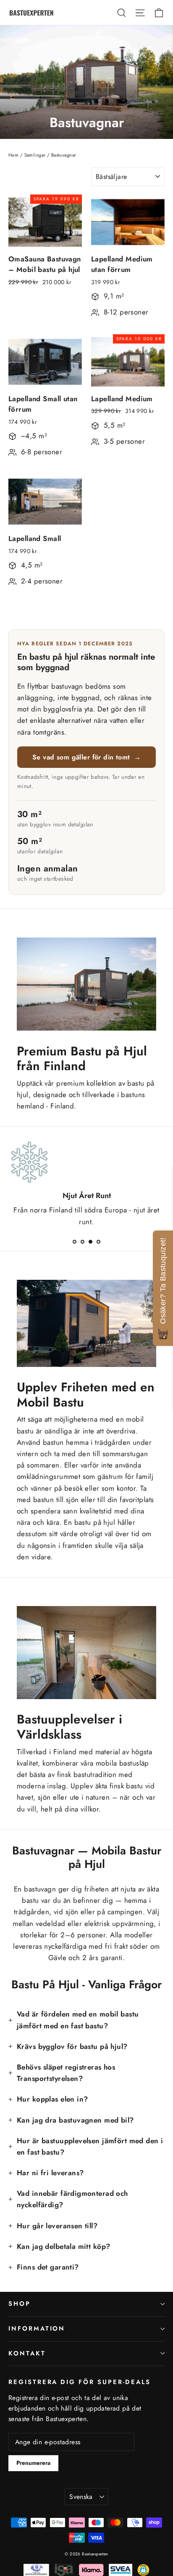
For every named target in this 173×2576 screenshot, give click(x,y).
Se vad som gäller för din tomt (86, 757)
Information (37, 2328)
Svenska (81, 2497)
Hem (13, 155)
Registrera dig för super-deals (80, 2382)
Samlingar (35, 155)
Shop (20, 2304)
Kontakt (27, 2353)
